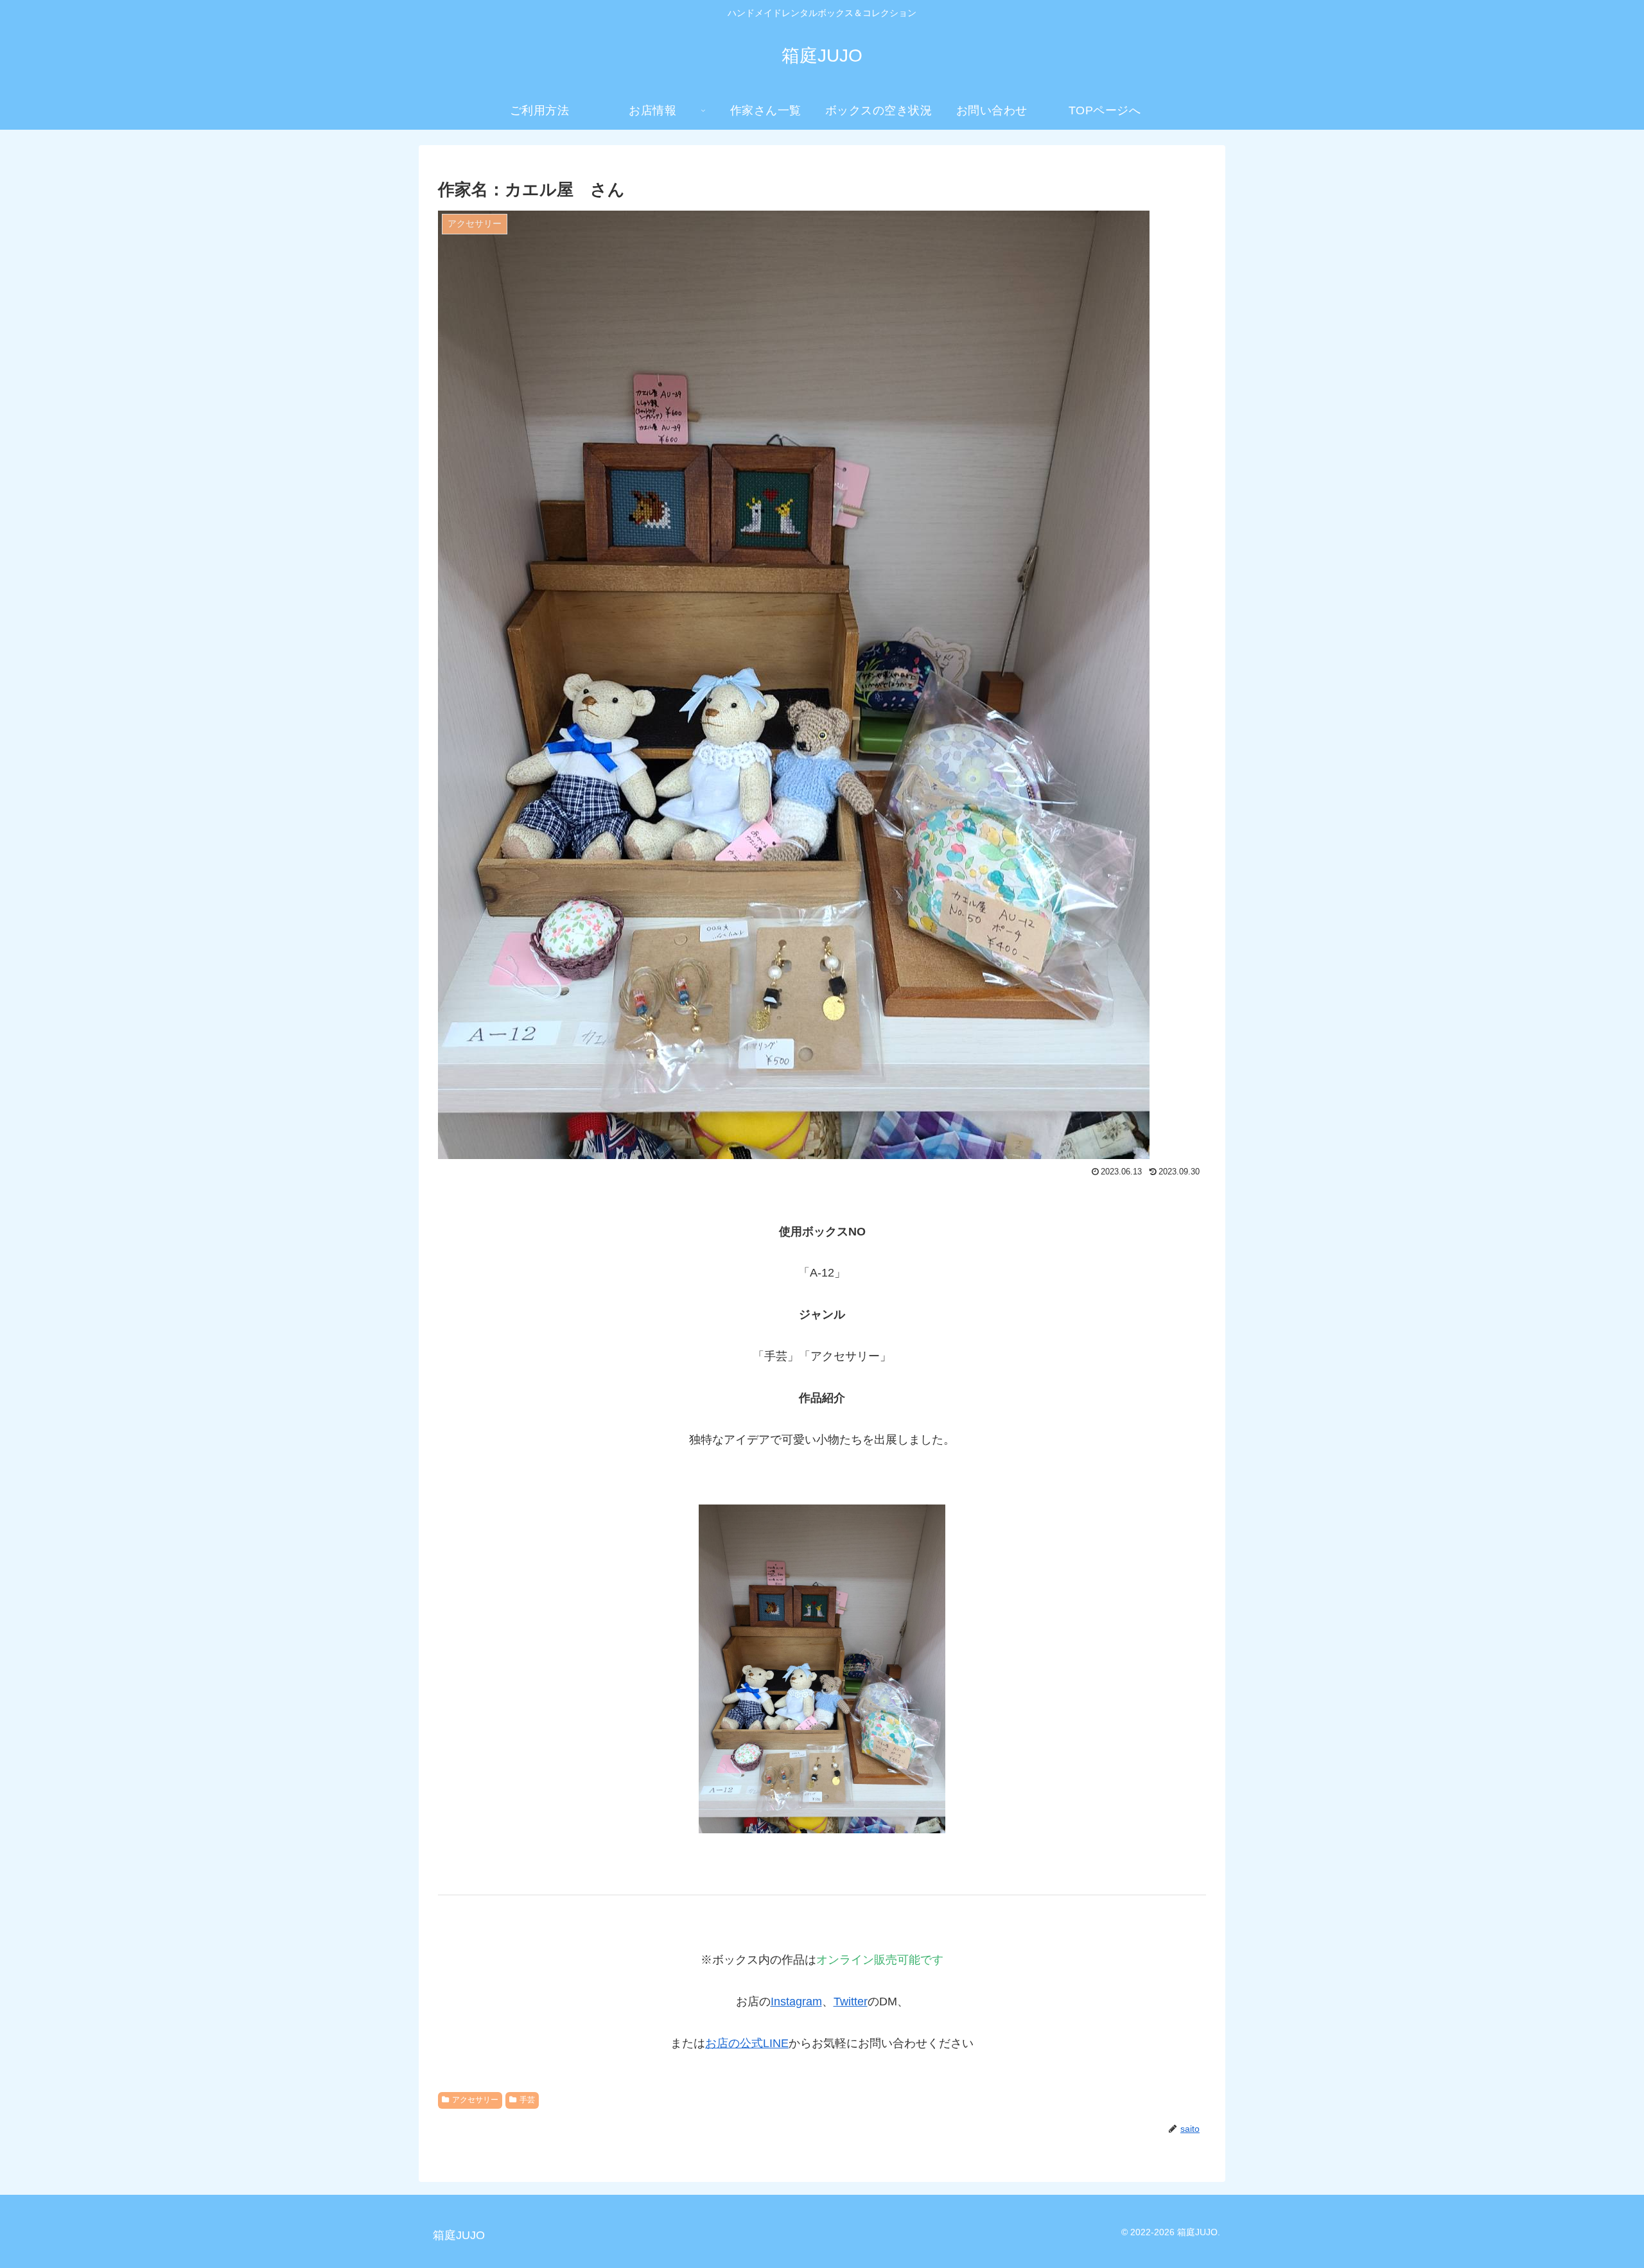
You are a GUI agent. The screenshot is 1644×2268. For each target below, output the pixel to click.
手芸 (527, 2100)
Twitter (851, 2002)
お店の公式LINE (747, 2043)
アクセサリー (475, 2100)
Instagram (796, 2002)
